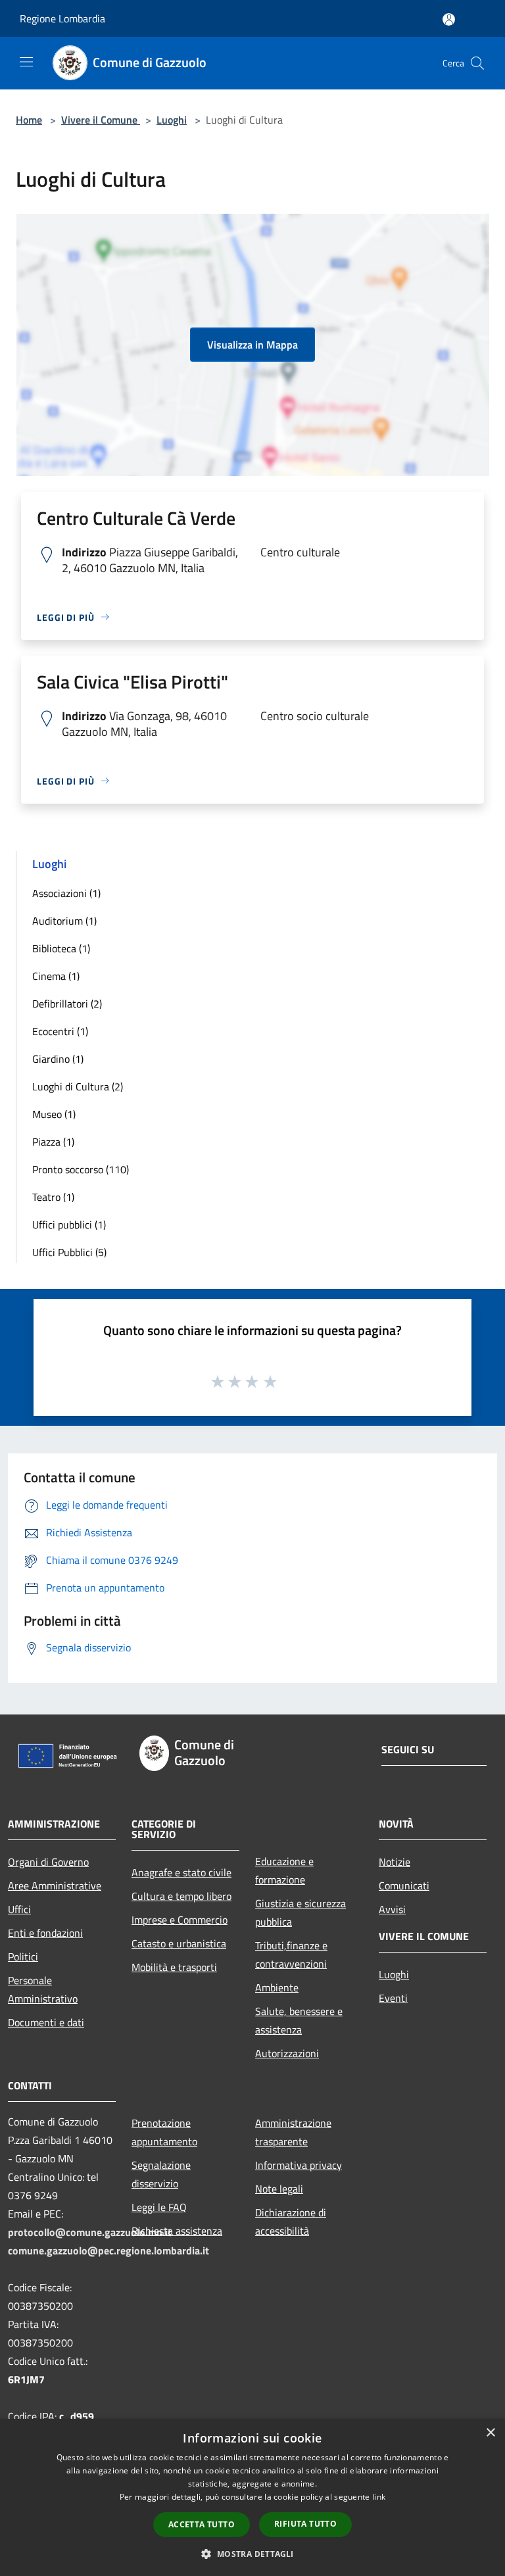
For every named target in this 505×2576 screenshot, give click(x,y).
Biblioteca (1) (61, 948)
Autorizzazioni (287, 2053)
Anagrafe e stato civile (181, 1872)
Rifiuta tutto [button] (305, 2524)
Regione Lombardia (62, 18)
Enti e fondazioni (45, 1933)
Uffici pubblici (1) (69, 1225)
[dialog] (252, 2497)
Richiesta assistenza (177, 2231)
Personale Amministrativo (43, 1989)
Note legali (279, 2189)
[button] (252, 2554)
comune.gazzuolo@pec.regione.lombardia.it (108, 2250)
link (379, 2497)
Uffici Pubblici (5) (69, 1252)
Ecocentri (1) (60, 1031)
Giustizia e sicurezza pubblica (301, 1912)
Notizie (395, 1862)
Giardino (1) (58, 1059)
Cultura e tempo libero (181, 1896)
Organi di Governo (48, 1862)
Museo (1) (54, 1114)
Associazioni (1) (66, 893)
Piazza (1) (53, 1142)
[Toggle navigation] (26, 62)
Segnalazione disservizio (161, 2174)
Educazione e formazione (284, 1870)
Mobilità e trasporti (174, 1967)
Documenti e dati (46, 2022)
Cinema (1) (56, 976)
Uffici (19, 1909)
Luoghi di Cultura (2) (78, 1086)
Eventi (393, 1998)
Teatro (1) (53, 1197)
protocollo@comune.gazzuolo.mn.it (90, 2232)
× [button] (490, 2433)
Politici (23, 1956)
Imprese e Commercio (180, 1920)
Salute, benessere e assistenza (299, 2020)
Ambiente (277, 1987)
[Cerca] (477, 63)
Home (29, 120)
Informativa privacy (299, 2165)
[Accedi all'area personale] (449, 19)
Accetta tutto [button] (202, 2524)
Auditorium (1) (64, 921)
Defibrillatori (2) (67, 1004)
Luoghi (172, 120)
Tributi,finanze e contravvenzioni (291, 1955)
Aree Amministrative (55, 1885)
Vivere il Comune (101, 120)
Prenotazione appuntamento (164, 2132)
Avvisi (392, 1909)
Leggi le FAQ (159, 2207)
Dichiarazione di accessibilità (291, 2222)
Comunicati (404, 1885)
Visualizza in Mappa (252, 345)
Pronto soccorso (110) (81, 1169)
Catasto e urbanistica (179, 1943)
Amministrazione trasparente (293, 2132)
